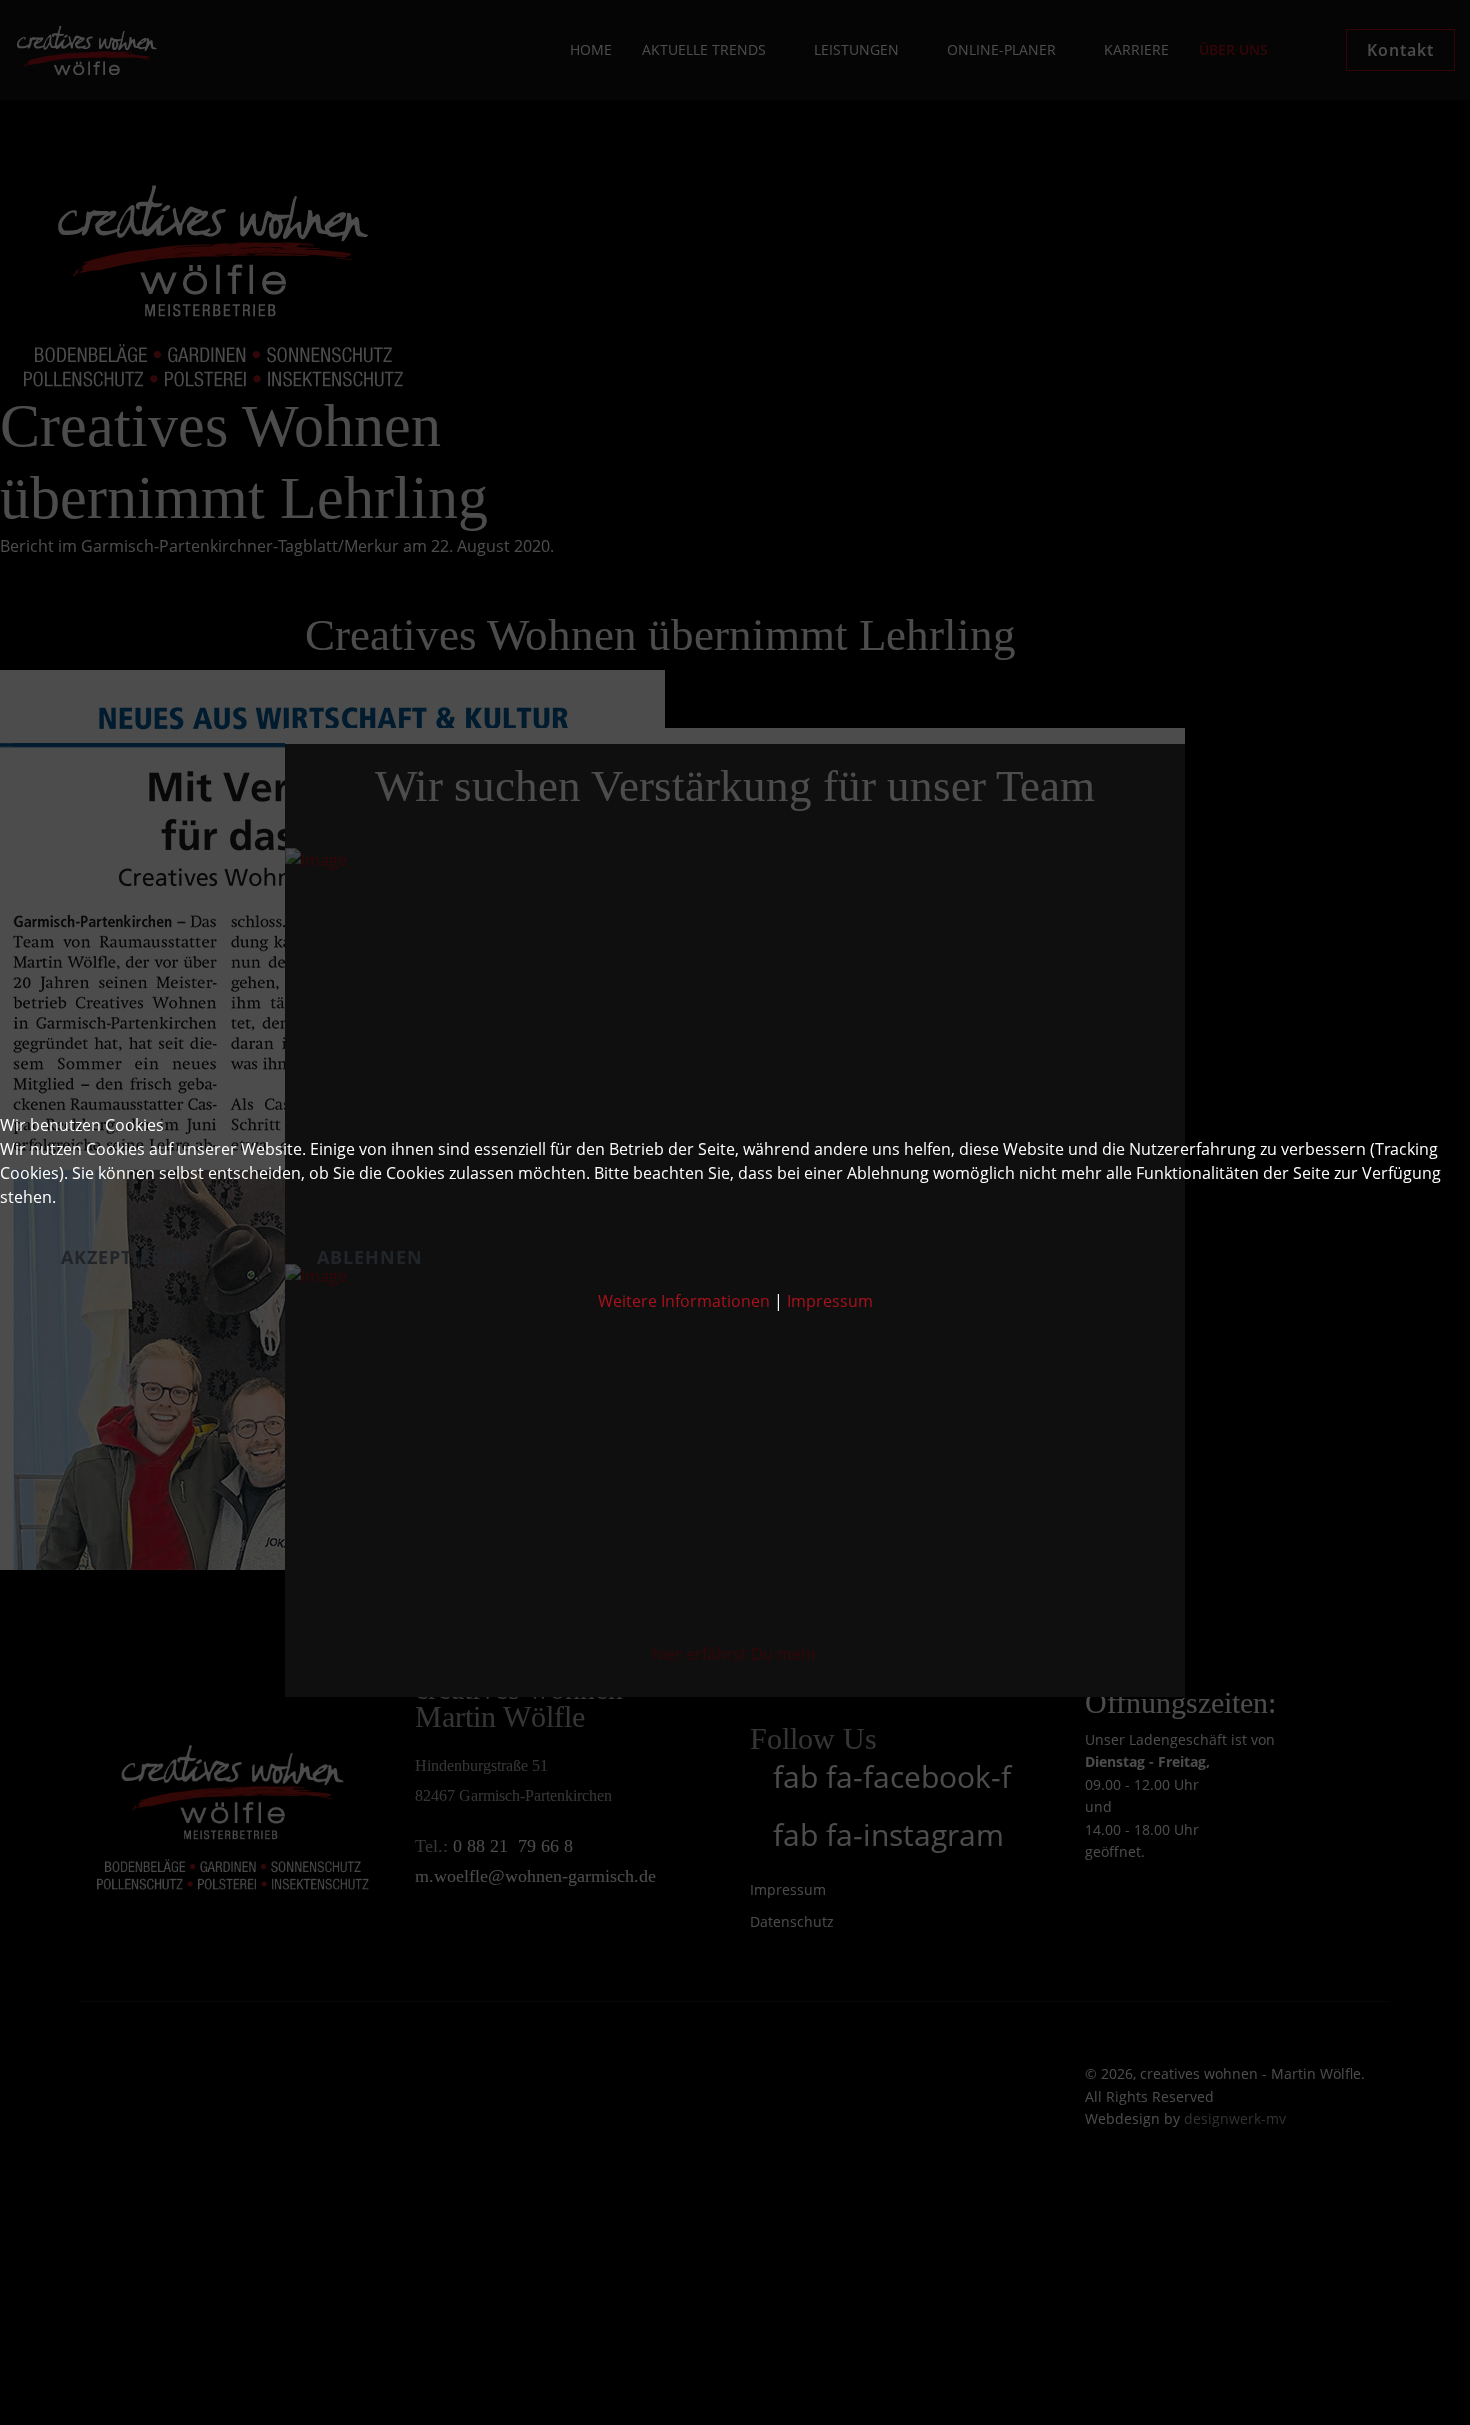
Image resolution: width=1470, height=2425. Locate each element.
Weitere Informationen (684, 1301)
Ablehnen (370, 1257)
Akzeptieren (126, 1257)
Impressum (830, 1301)
